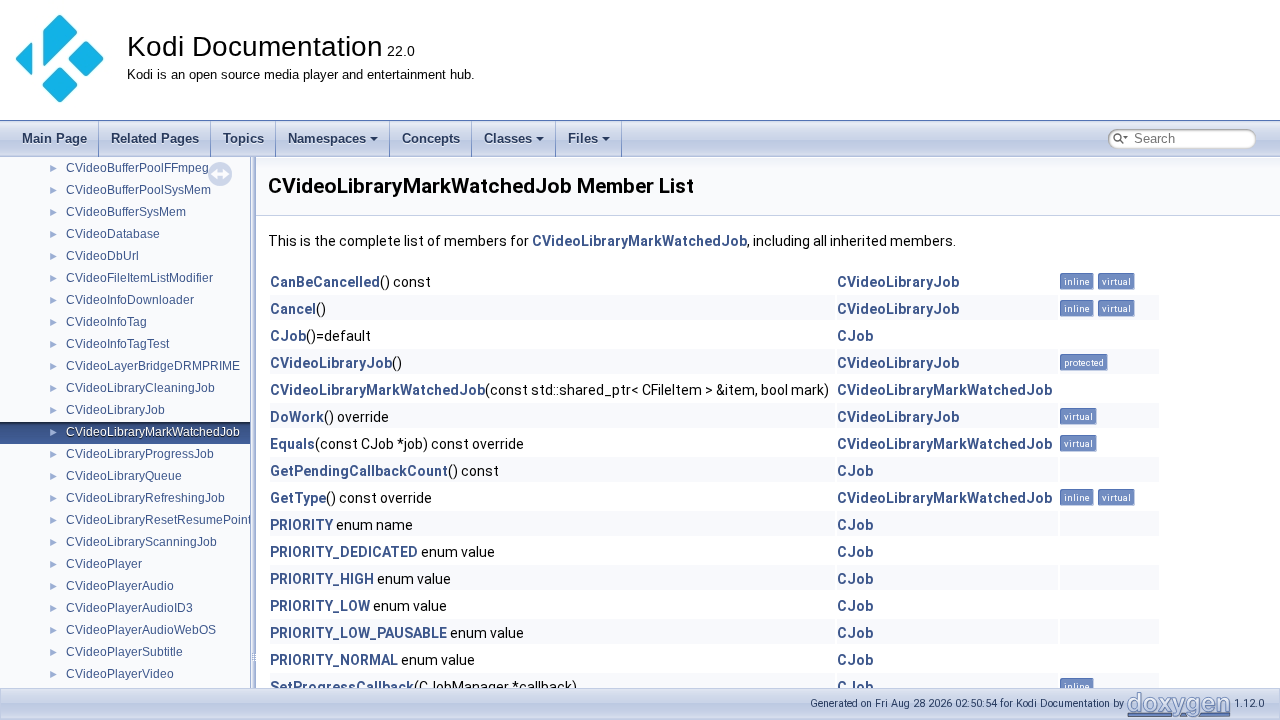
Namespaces (327, 138)
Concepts (431, 138)
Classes (508, 138)
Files (583, 138)
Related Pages (155, 138)
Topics (243, 138)
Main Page (54, 138)
